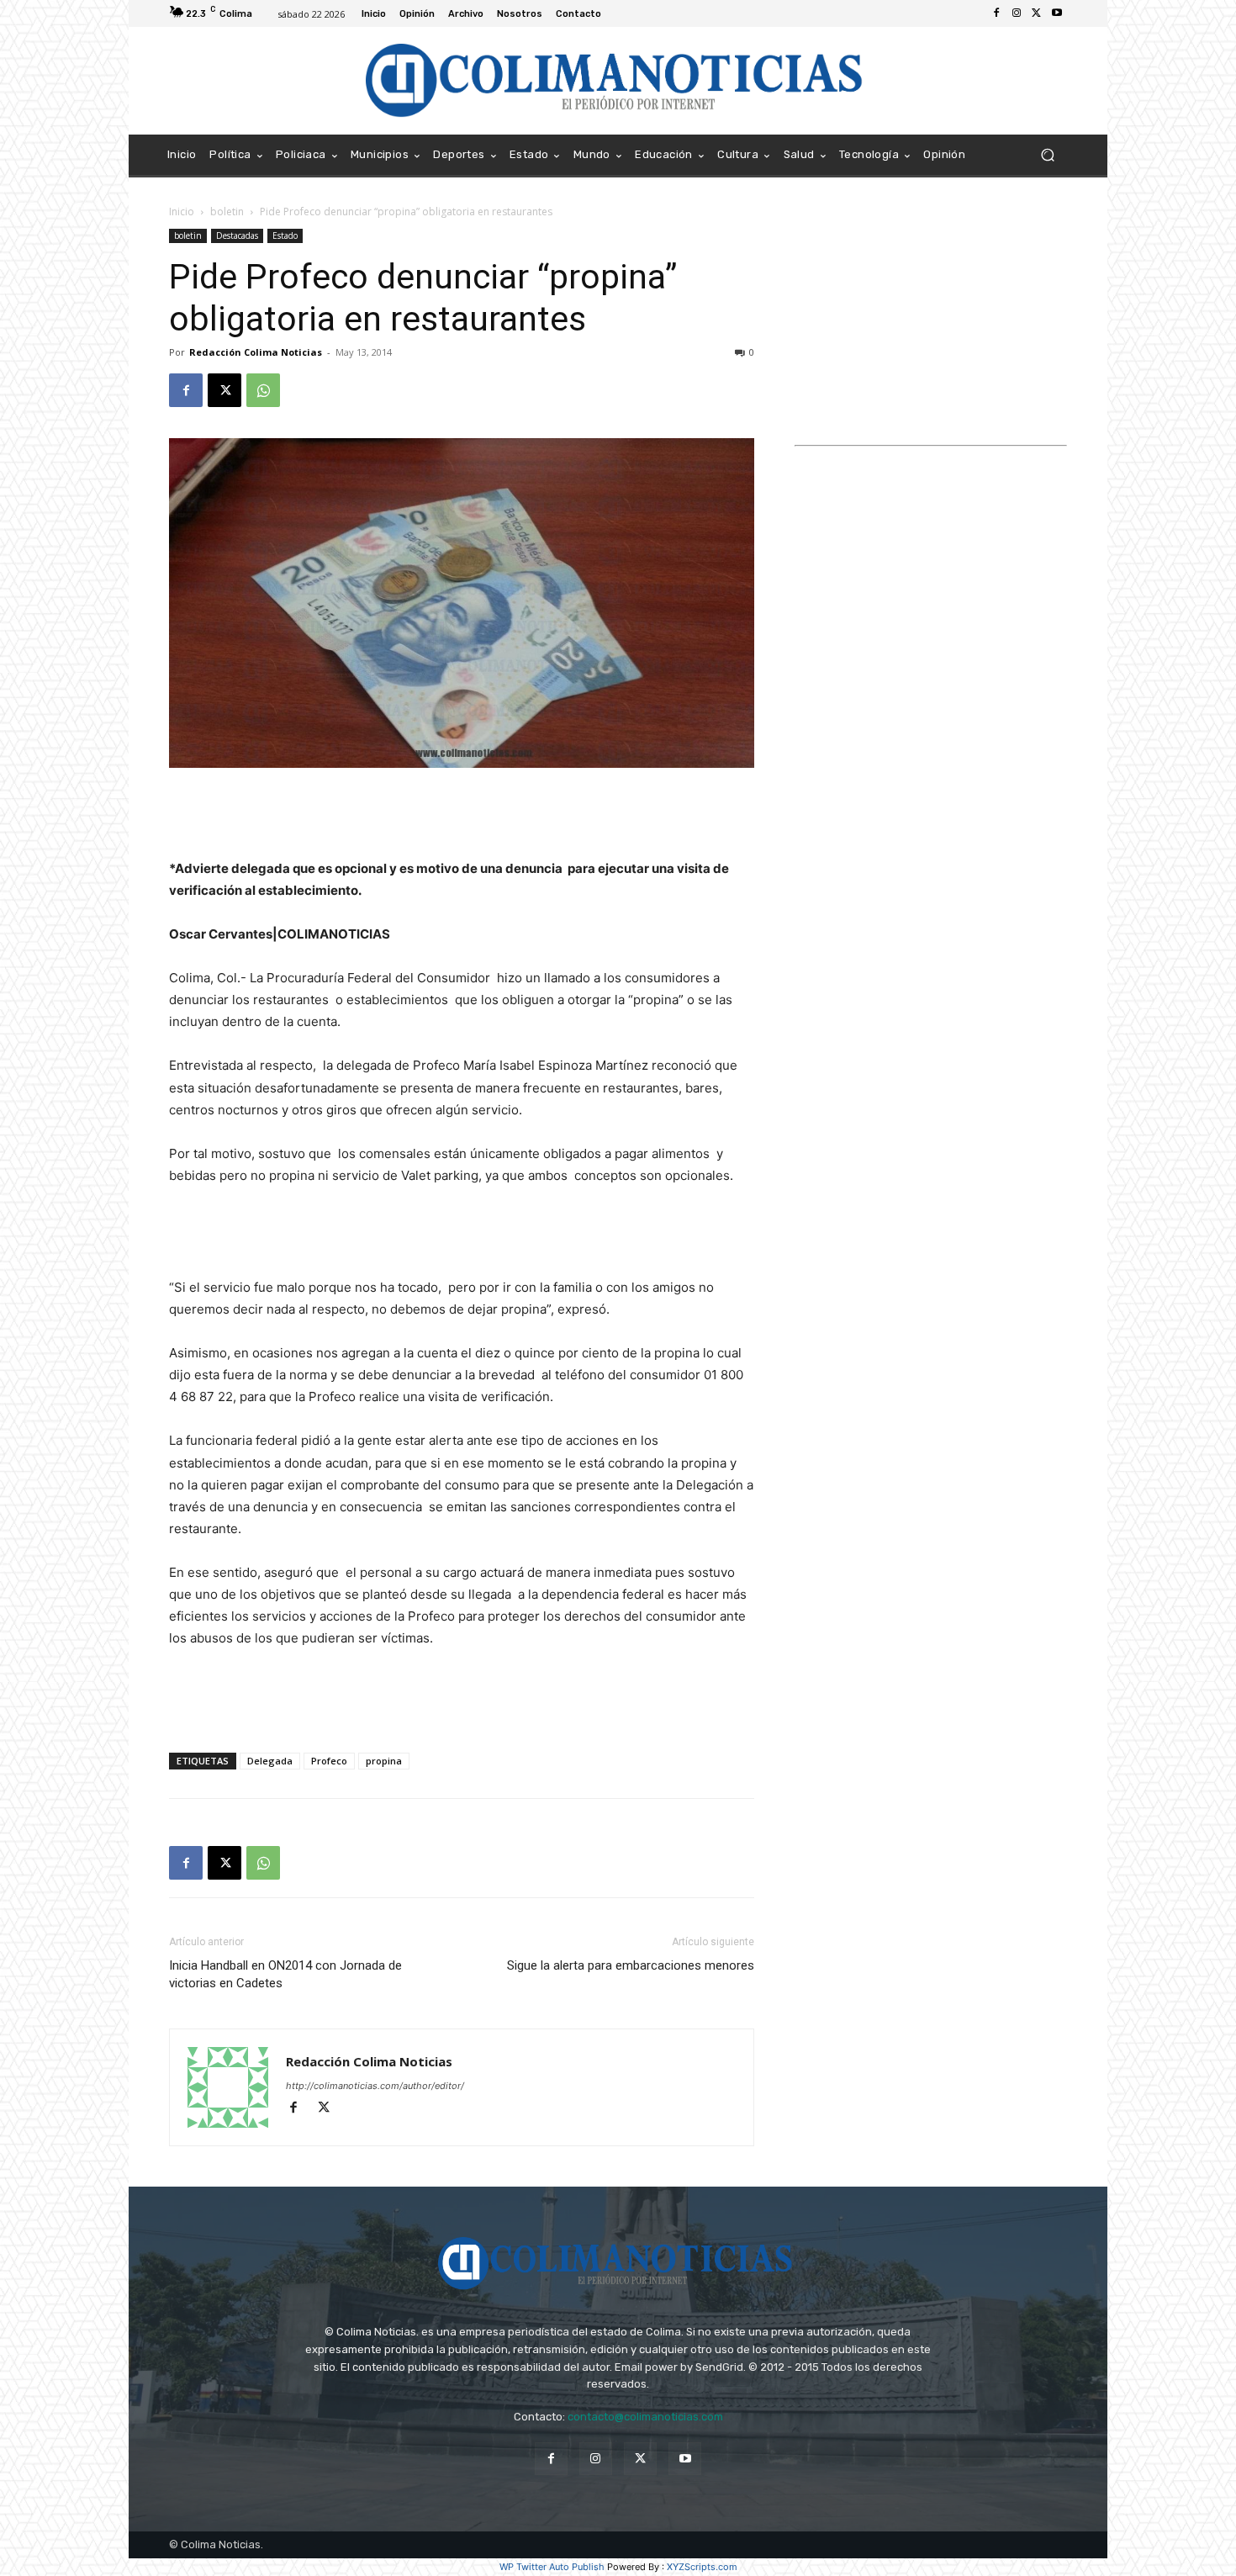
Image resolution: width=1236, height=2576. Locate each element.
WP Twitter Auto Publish (552, 2567)
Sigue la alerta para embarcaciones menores (631, 1965)
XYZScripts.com (702, 2567)
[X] (1037, 13)
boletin (227, 212)
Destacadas (237, 235)
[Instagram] (1017, 13)
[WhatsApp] (263, 390)
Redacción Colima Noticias (256, 352)
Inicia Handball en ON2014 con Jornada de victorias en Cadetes (285, 1974)
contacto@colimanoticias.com (645, 2417)
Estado (285, 235)
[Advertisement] (462, 815)
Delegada (270, 1761)
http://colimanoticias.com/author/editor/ (375, 2086)
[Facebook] (996, 13)
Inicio (182, 212)
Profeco (329, 1761)
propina (384, 1761)
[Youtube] (1057, 13)
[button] (1047, 155)
